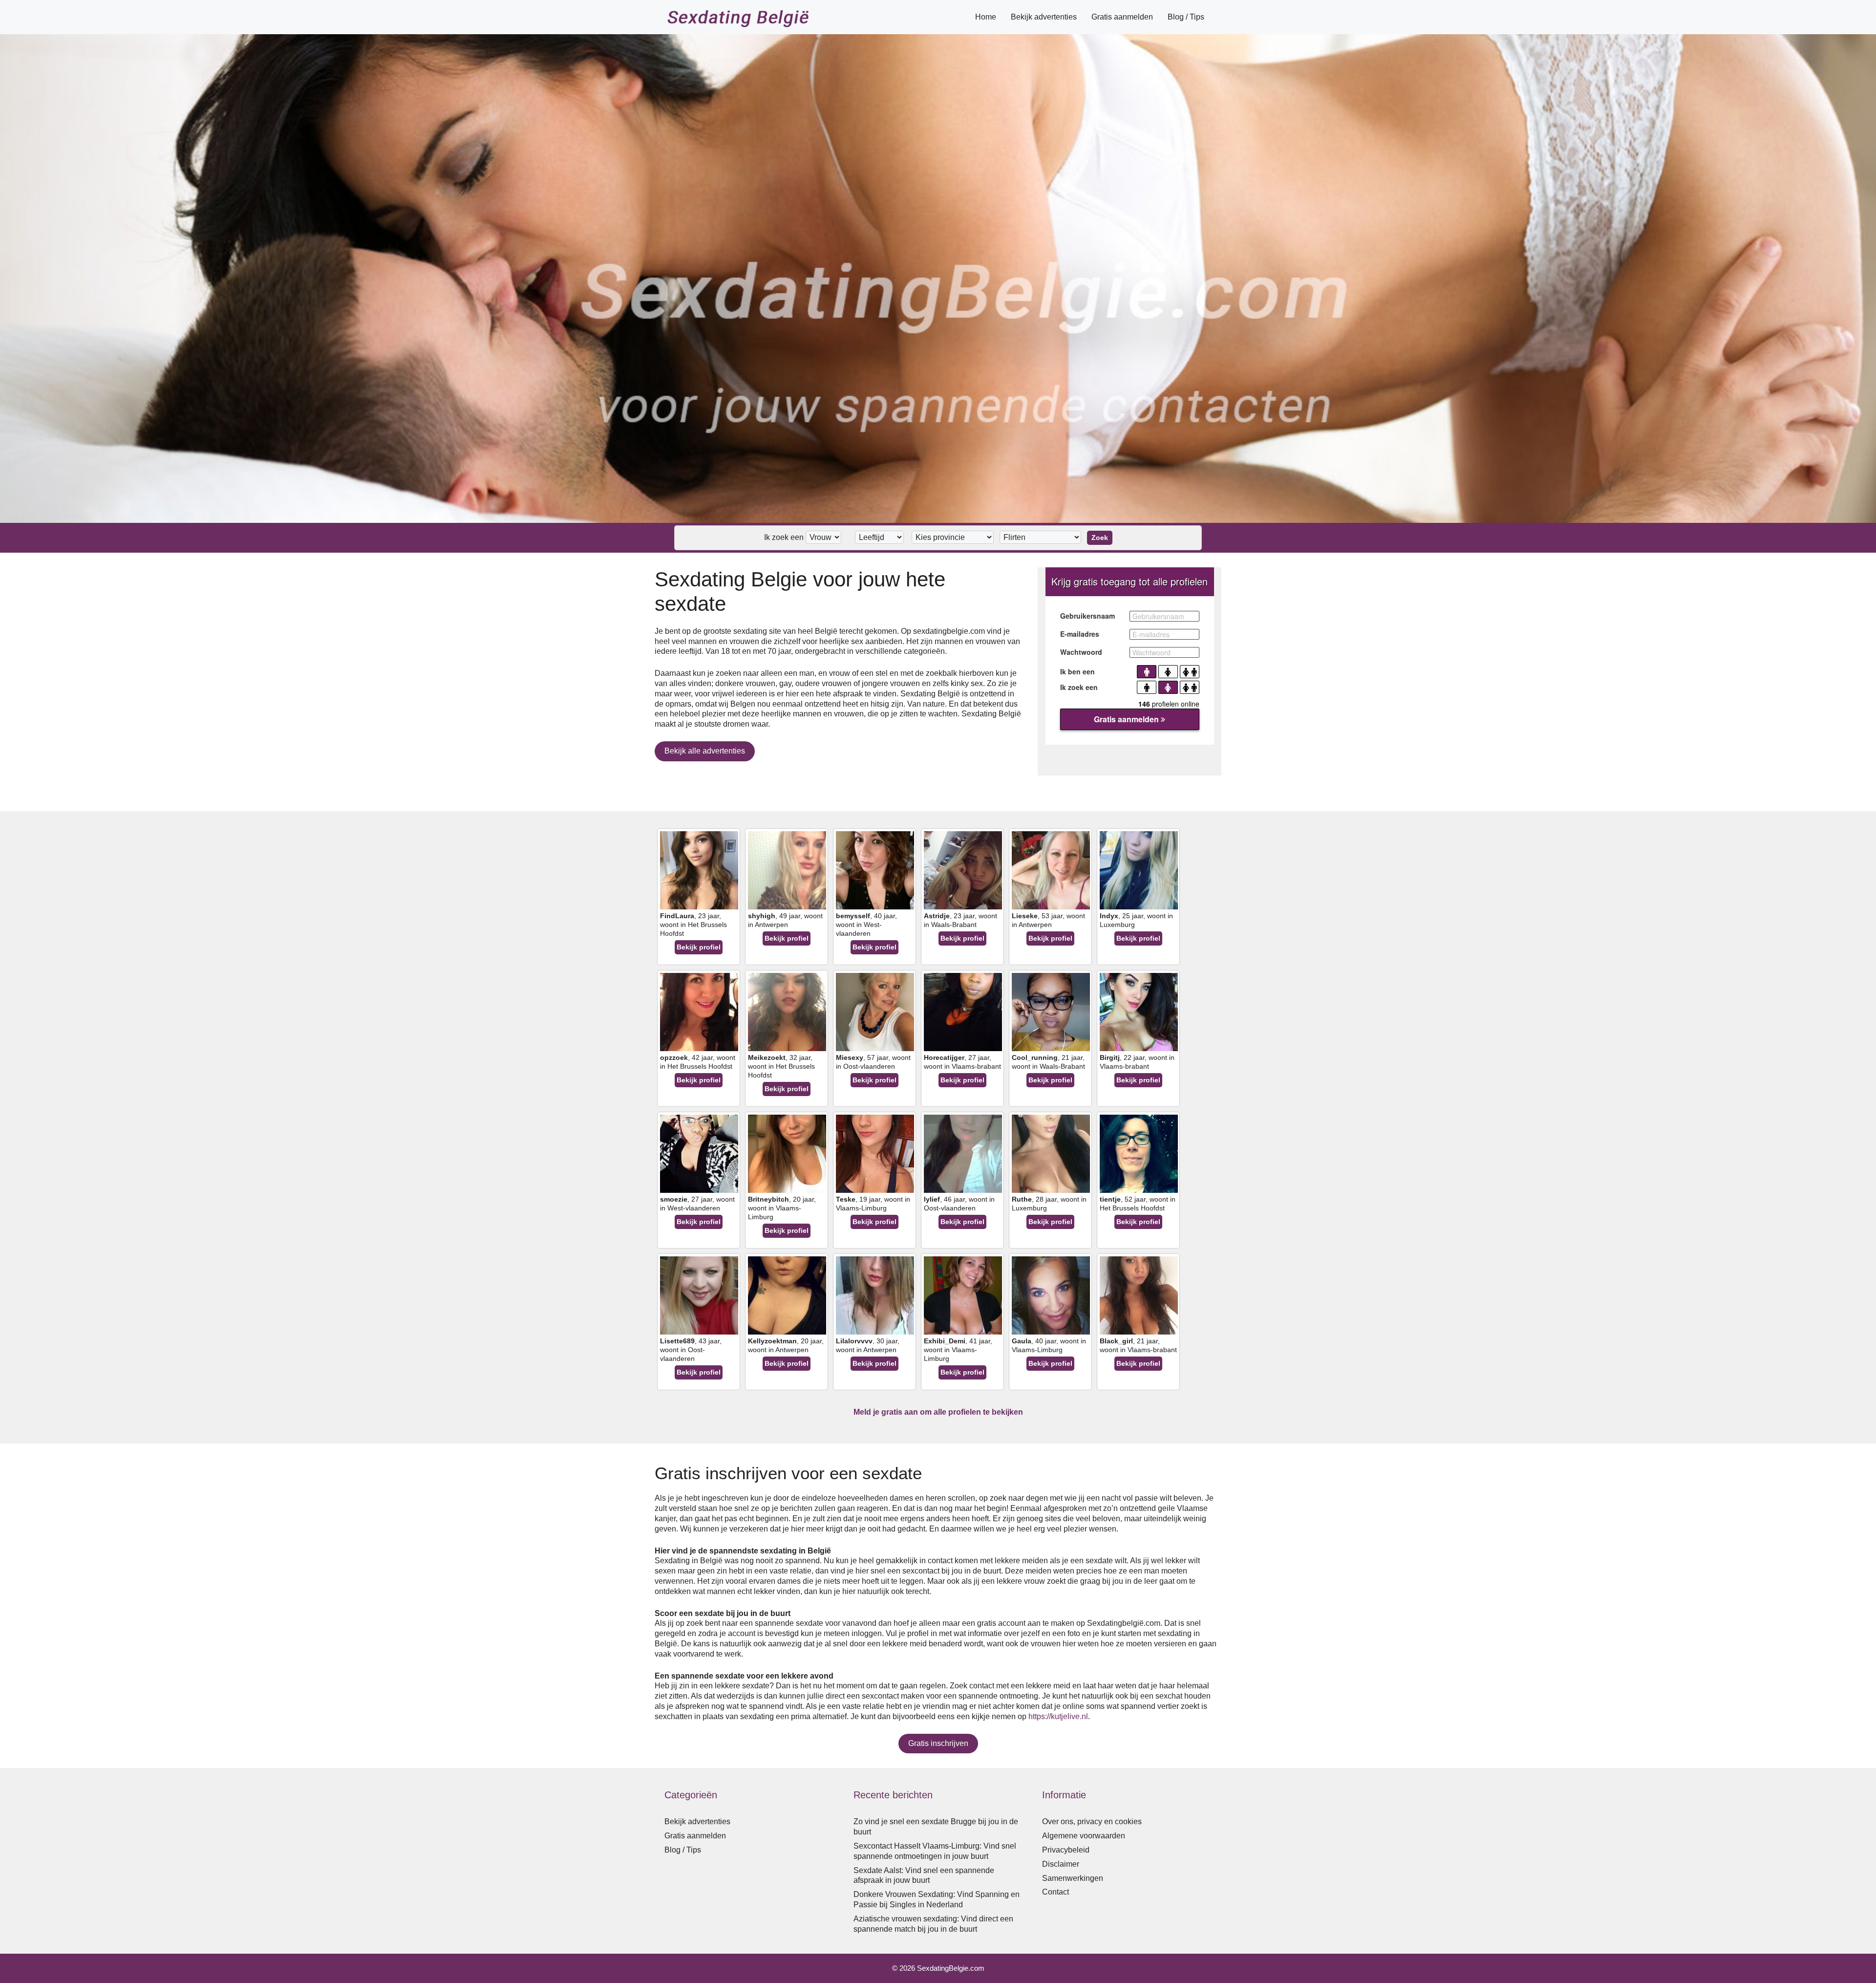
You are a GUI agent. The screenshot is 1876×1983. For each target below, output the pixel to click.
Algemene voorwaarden (1084, 1836)
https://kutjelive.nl (1058, 1716)
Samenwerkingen (1073, 1878)
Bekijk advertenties (1044, 17)
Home (986, 17)
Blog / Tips (1186, 17)
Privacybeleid (1066, 1850)
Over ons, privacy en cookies (1092, 1821)
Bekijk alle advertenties (705, 751)
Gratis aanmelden (1122, 17)
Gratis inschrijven (938, 1743)
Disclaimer (1061, 1864)
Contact (1055, 1892)
